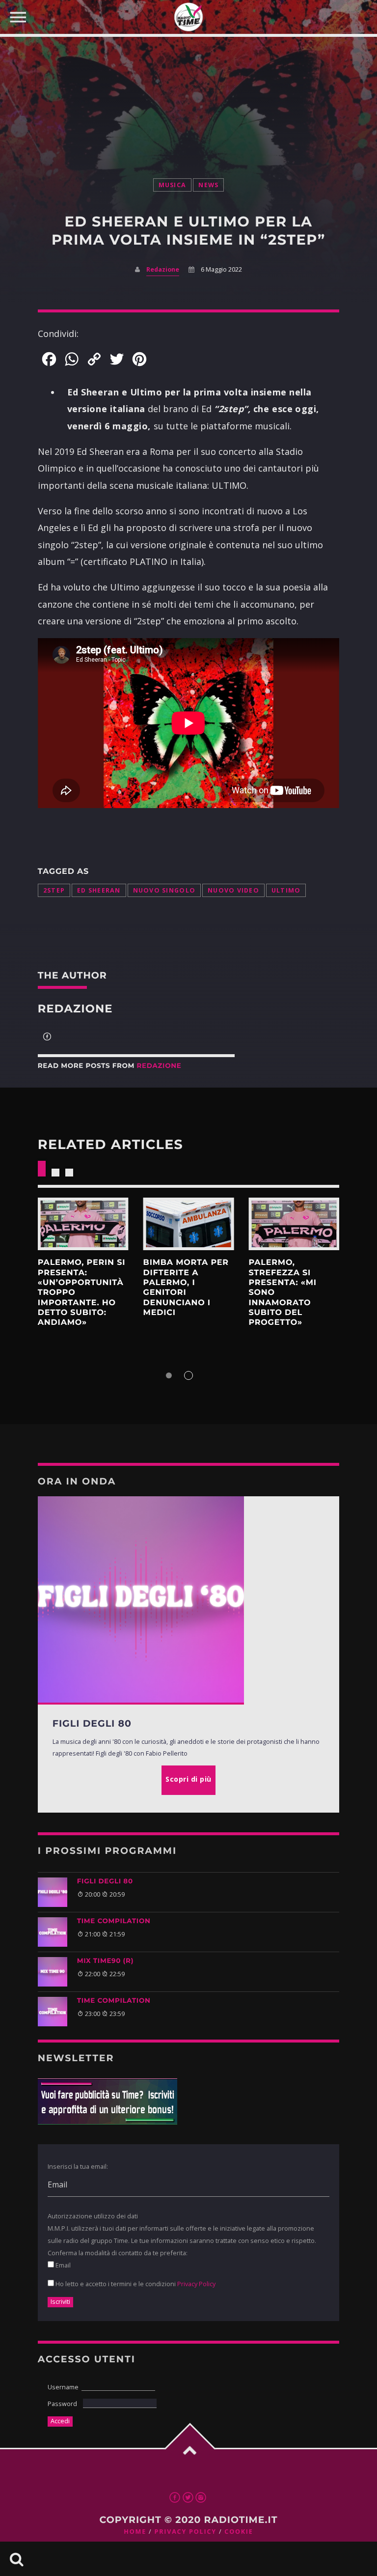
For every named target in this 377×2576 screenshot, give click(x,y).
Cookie (239, 2532)
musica (173, 185)
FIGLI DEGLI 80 (105, 1881)
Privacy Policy (196, 2284)
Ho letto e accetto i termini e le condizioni (135, 2284)
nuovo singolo (164, 890)
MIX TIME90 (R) (105, 1961)
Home (135, 2532)
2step (54, 890)
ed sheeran (99, 890)
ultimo (286, 890)
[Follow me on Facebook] (47, 1037)
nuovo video (233, 890)
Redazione (163, 269)
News (208, 185)
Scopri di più (83, 1224)
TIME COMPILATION (114, 1921)
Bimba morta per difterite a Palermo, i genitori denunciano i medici (186, 1288)
